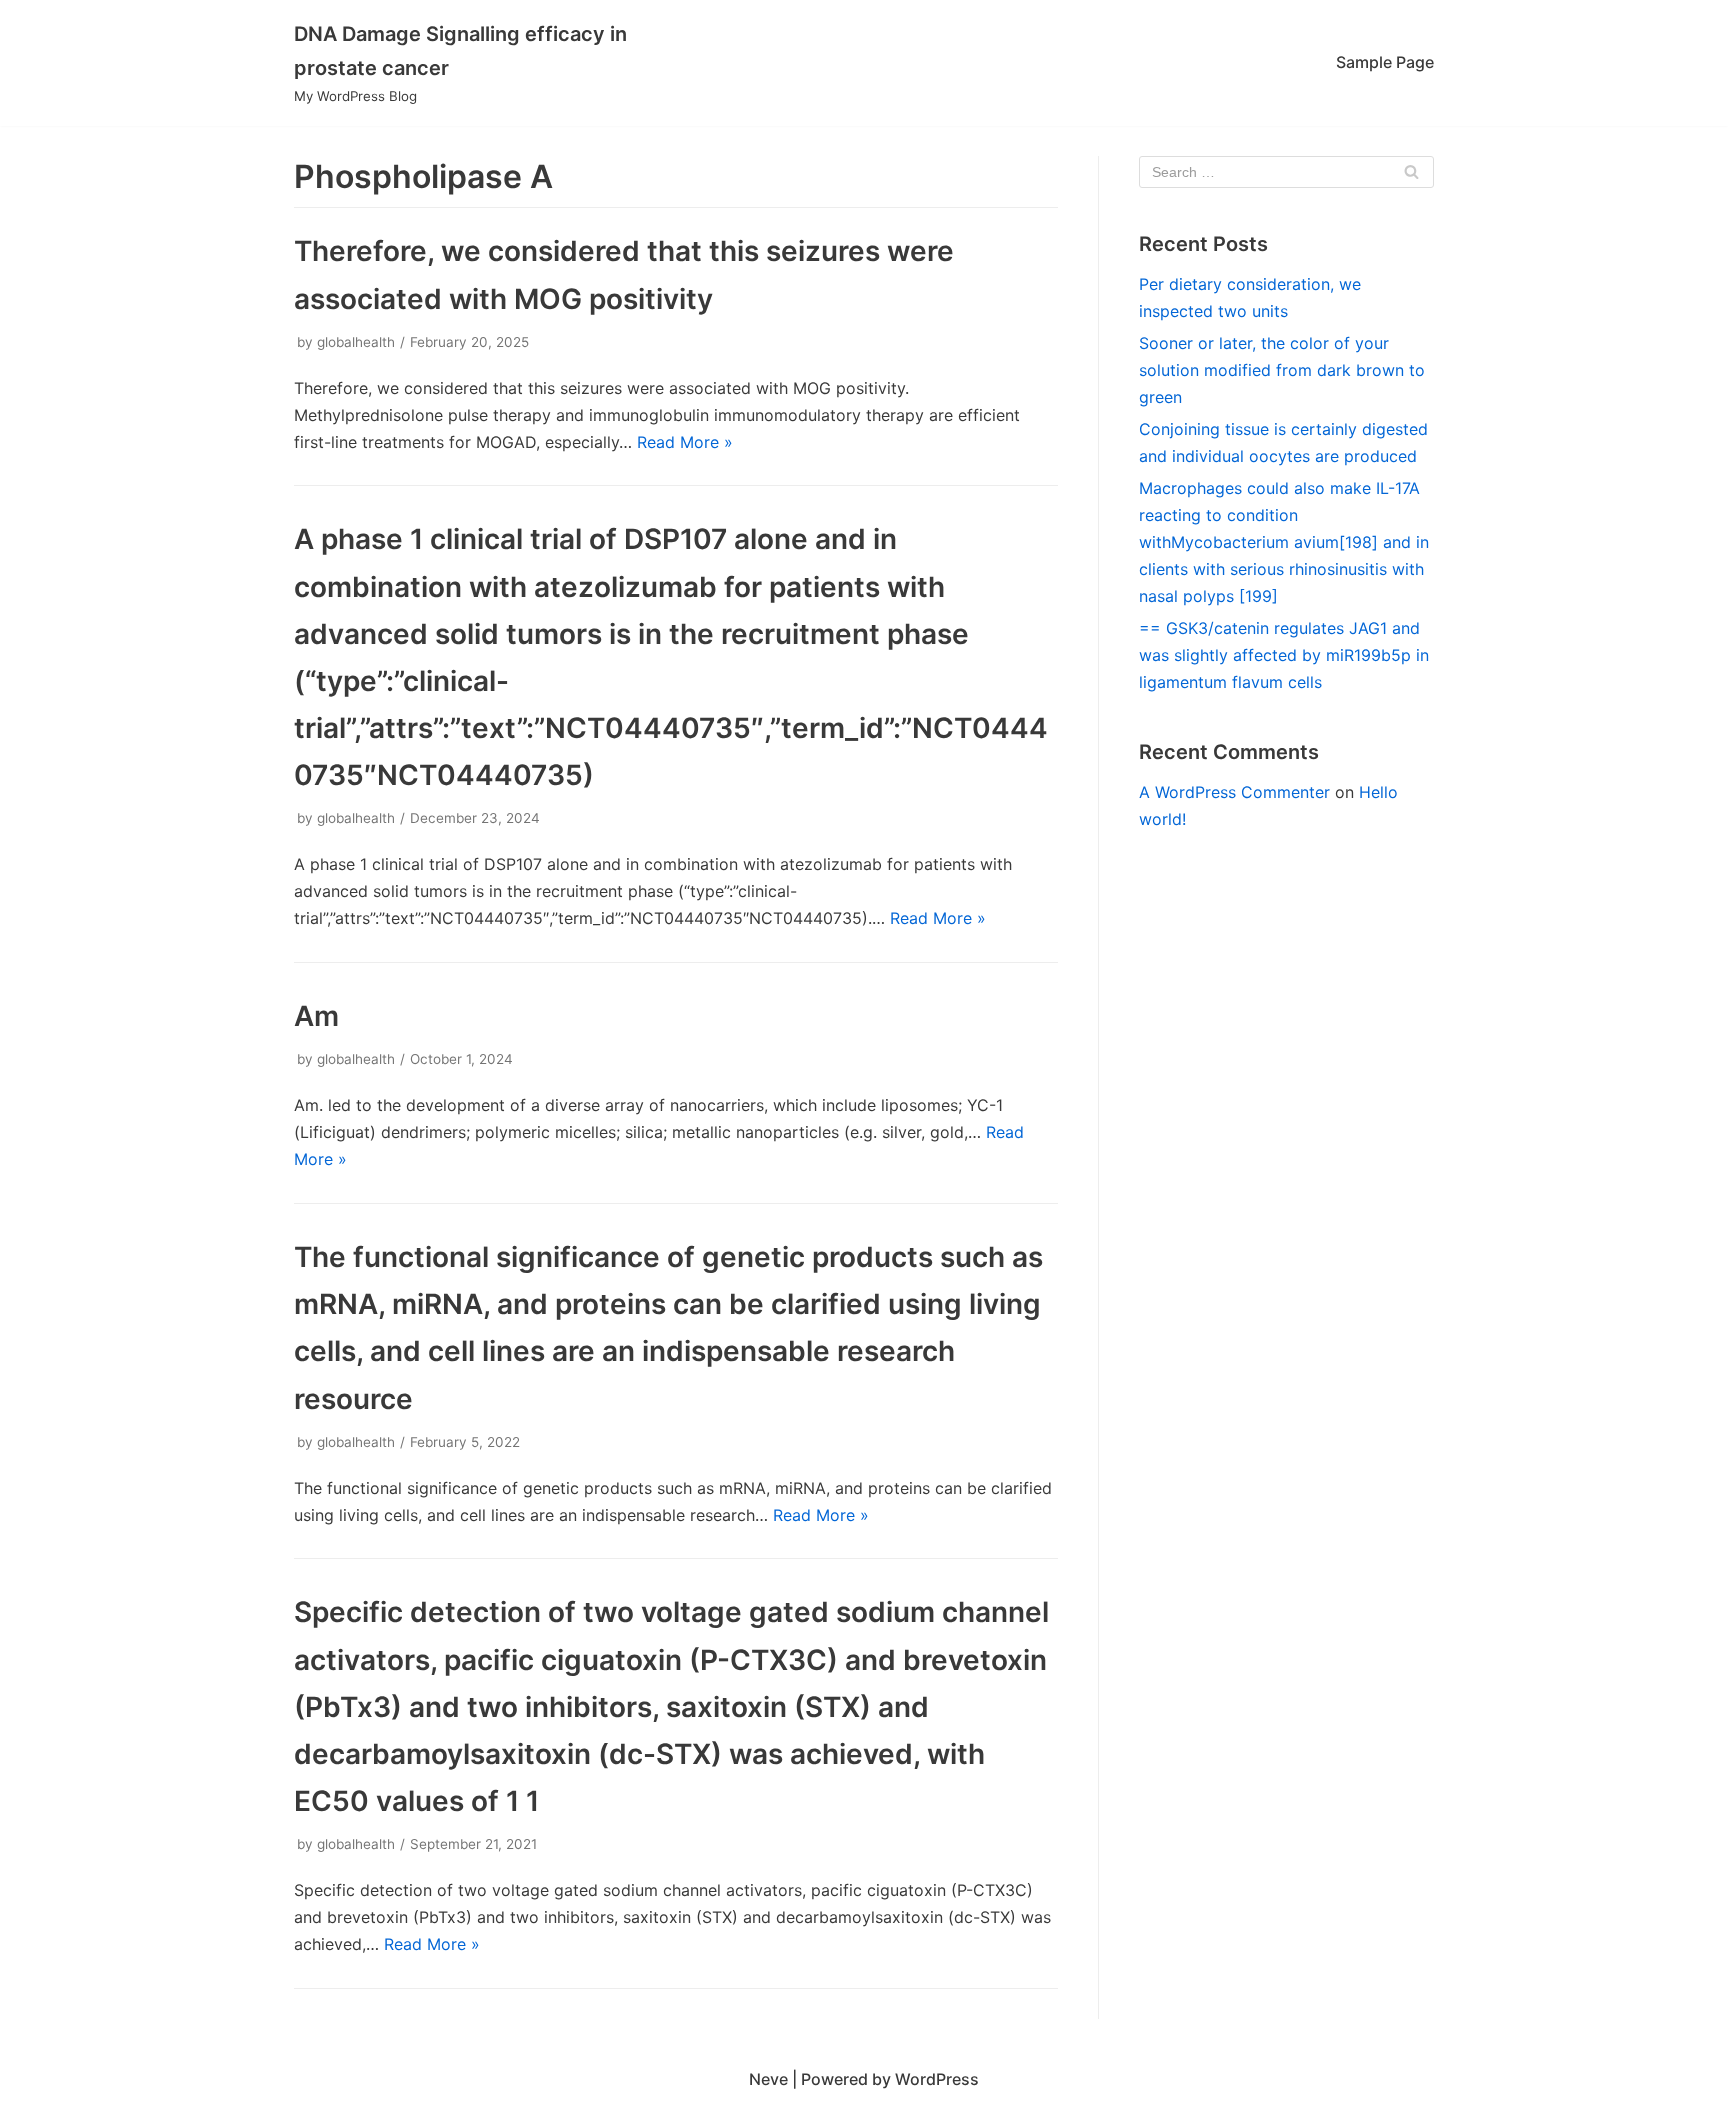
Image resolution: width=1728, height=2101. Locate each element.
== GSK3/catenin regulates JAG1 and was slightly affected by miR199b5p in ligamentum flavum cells (1284, 655)
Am (316, 1016)
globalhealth (356, 342)
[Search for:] (1286, 172)
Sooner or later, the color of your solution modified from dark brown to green (1282, 370)
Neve (768, 2079)
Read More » (685, 442)
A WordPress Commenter (1234, 792)
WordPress (937, 2079)
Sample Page (1385, 62)
